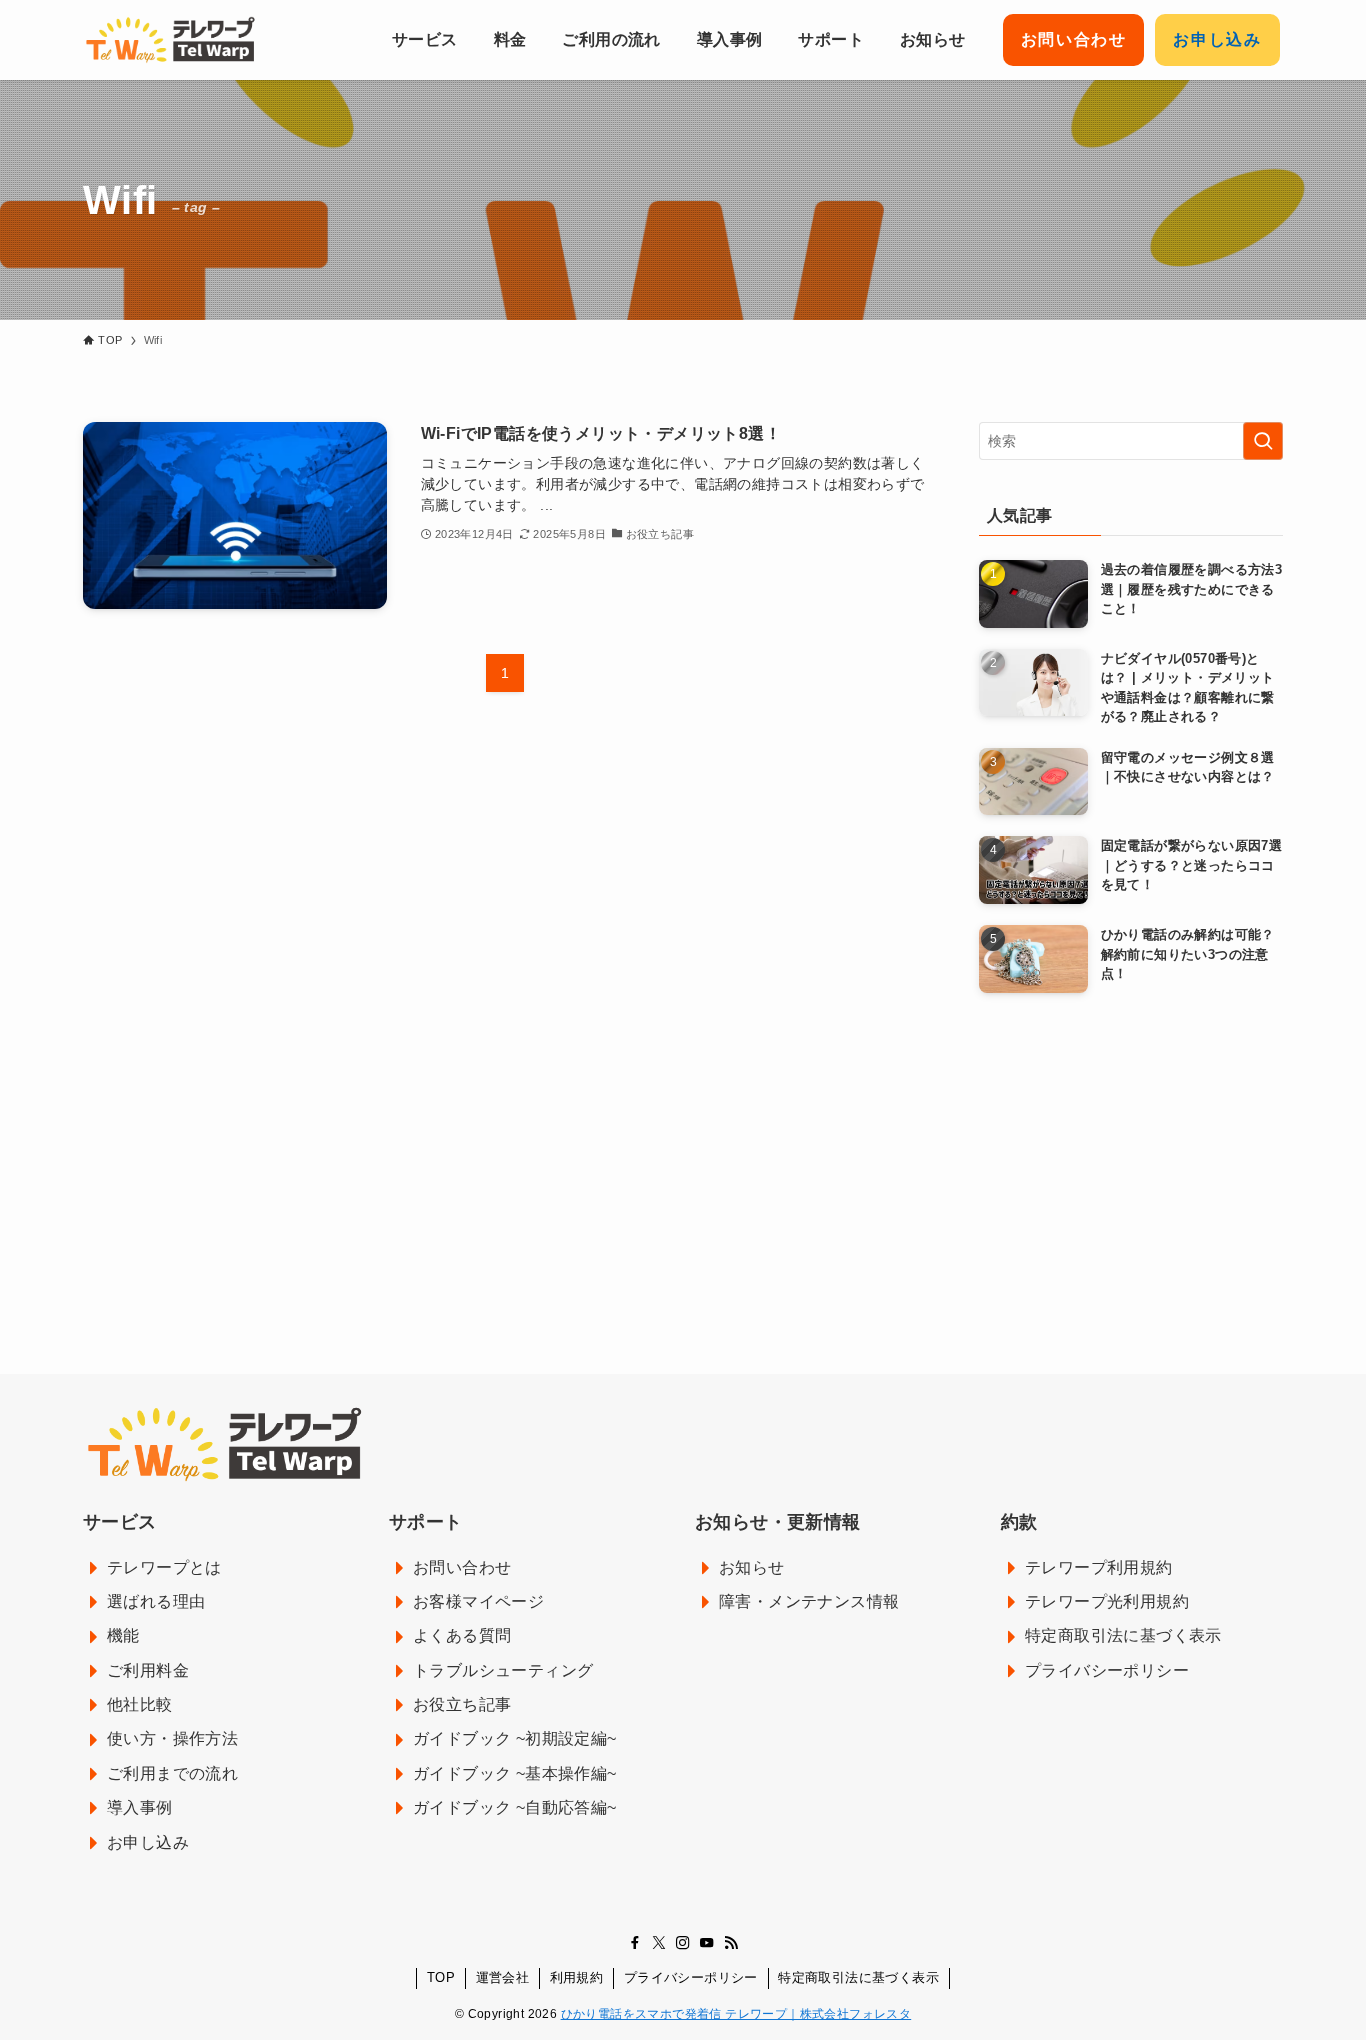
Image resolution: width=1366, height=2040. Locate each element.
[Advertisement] (1131, 1153)
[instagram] (683, 1943)
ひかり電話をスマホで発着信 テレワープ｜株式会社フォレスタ (736, 2014)
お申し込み (1217, 39)
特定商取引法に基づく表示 (858, 1977)
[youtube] (707, 1943)
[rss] (731, 1943)
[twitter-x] (659, 1943)
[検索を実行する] (1263, 441)
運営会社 (503, 1977)
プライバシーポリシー (691, 1977)
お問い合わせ (1074, 39)
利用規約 (577, 1977)
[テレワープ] (170, 40)
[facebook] (635, 1943)
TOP (441, 1977)
